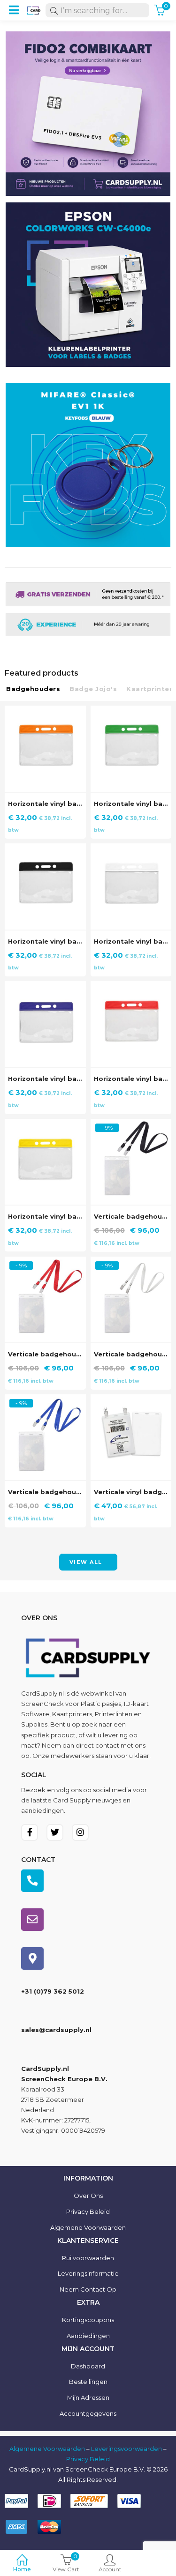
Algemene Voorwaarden (47, 2449)
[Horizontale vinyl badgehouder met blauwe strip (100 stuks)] (45, 986)
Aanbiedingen (88, 2336)
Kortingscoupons (88, 2320)
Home (22, 2569)
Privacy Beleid (88, 2211)
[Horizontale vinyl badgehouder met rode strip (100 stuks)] (131, 986)
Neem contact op (88, 2289)
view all (86, 1562)
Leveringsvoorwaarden (126, 2449)
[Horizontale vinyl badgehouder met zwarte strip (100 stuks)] (45, 849)
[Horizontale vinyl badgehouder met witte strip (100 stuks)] (131, 849)
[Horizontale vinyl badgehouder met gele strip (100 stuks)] (45, 1124)
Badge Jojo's (93, 689)
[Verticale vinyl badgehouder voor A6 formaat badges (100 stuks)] (131, 1400)
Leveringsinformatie (88, 2273)
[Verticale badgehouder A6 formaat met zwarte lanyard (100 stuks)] (131, 1124)
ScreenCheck (42, 1704)
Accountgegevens (88, 2413)
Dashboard (88, 2366)
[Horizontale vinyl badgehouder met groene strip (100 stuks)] (131, 711)
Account (110, 2569)
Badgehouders (33, 689)
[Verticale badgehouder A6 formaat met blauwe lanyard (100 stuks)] (45, 1400)
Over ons (88, 2196)
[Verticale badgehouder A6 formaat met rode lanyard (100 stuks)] (45, 1262)
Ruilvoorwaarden (88, 2258)
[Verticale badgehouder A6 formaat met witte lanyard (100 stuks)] (131, 1262)
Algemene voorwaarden (88, 2227)
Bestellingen (88, 2382)
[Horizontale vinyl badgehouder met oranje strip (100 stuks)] (45, 711)
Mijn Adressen (88, 2397)
